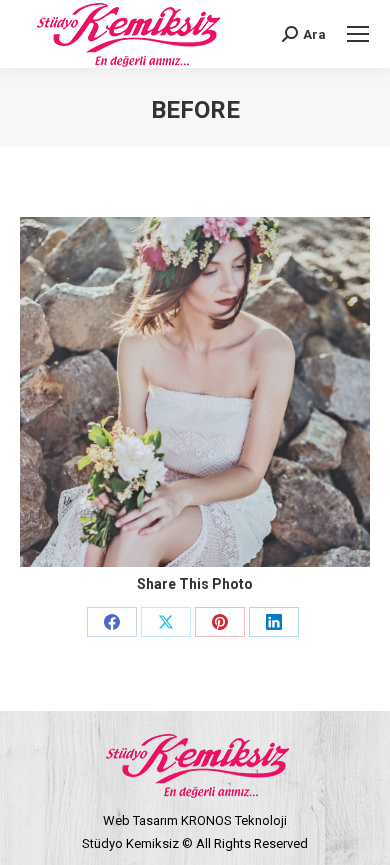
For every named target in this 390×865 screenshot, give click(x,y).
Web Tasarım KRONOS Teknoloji (195, 820)
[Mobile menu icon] (358, 34)
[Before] (195, 392)
